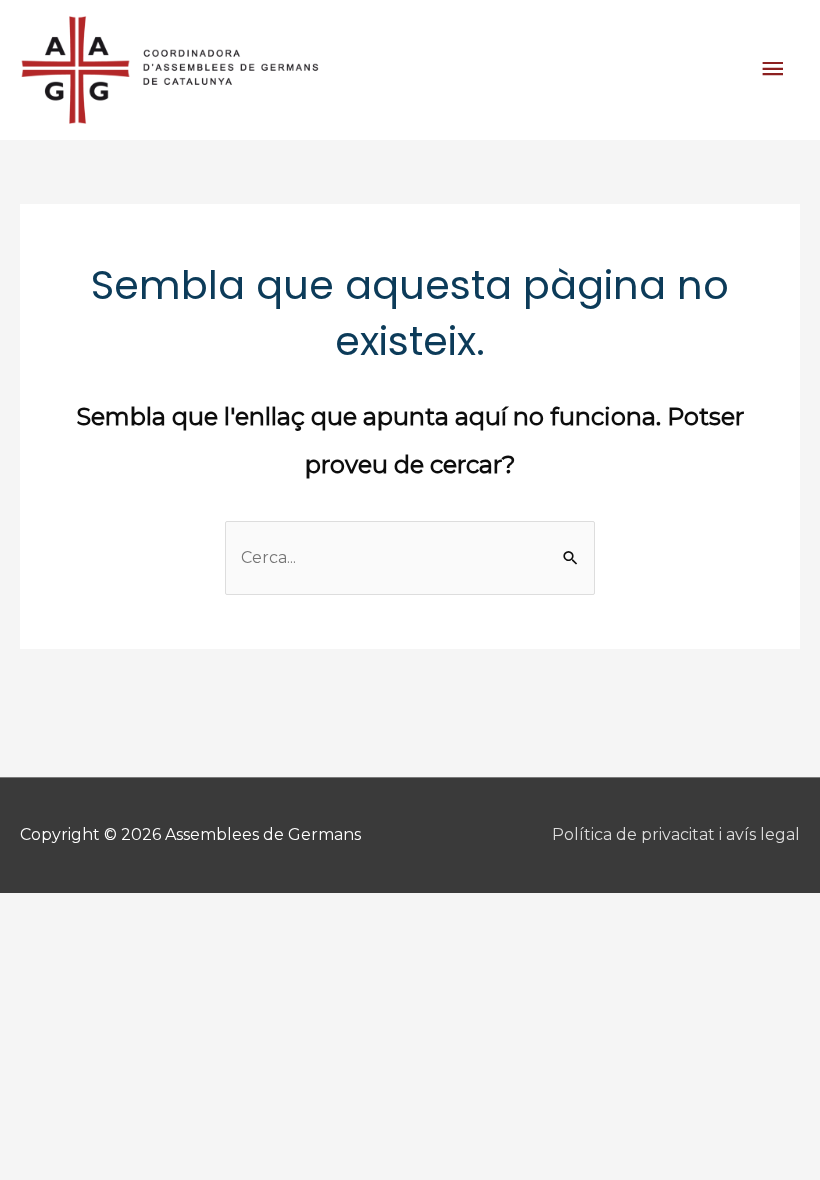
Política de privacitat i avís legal (676, 834)
